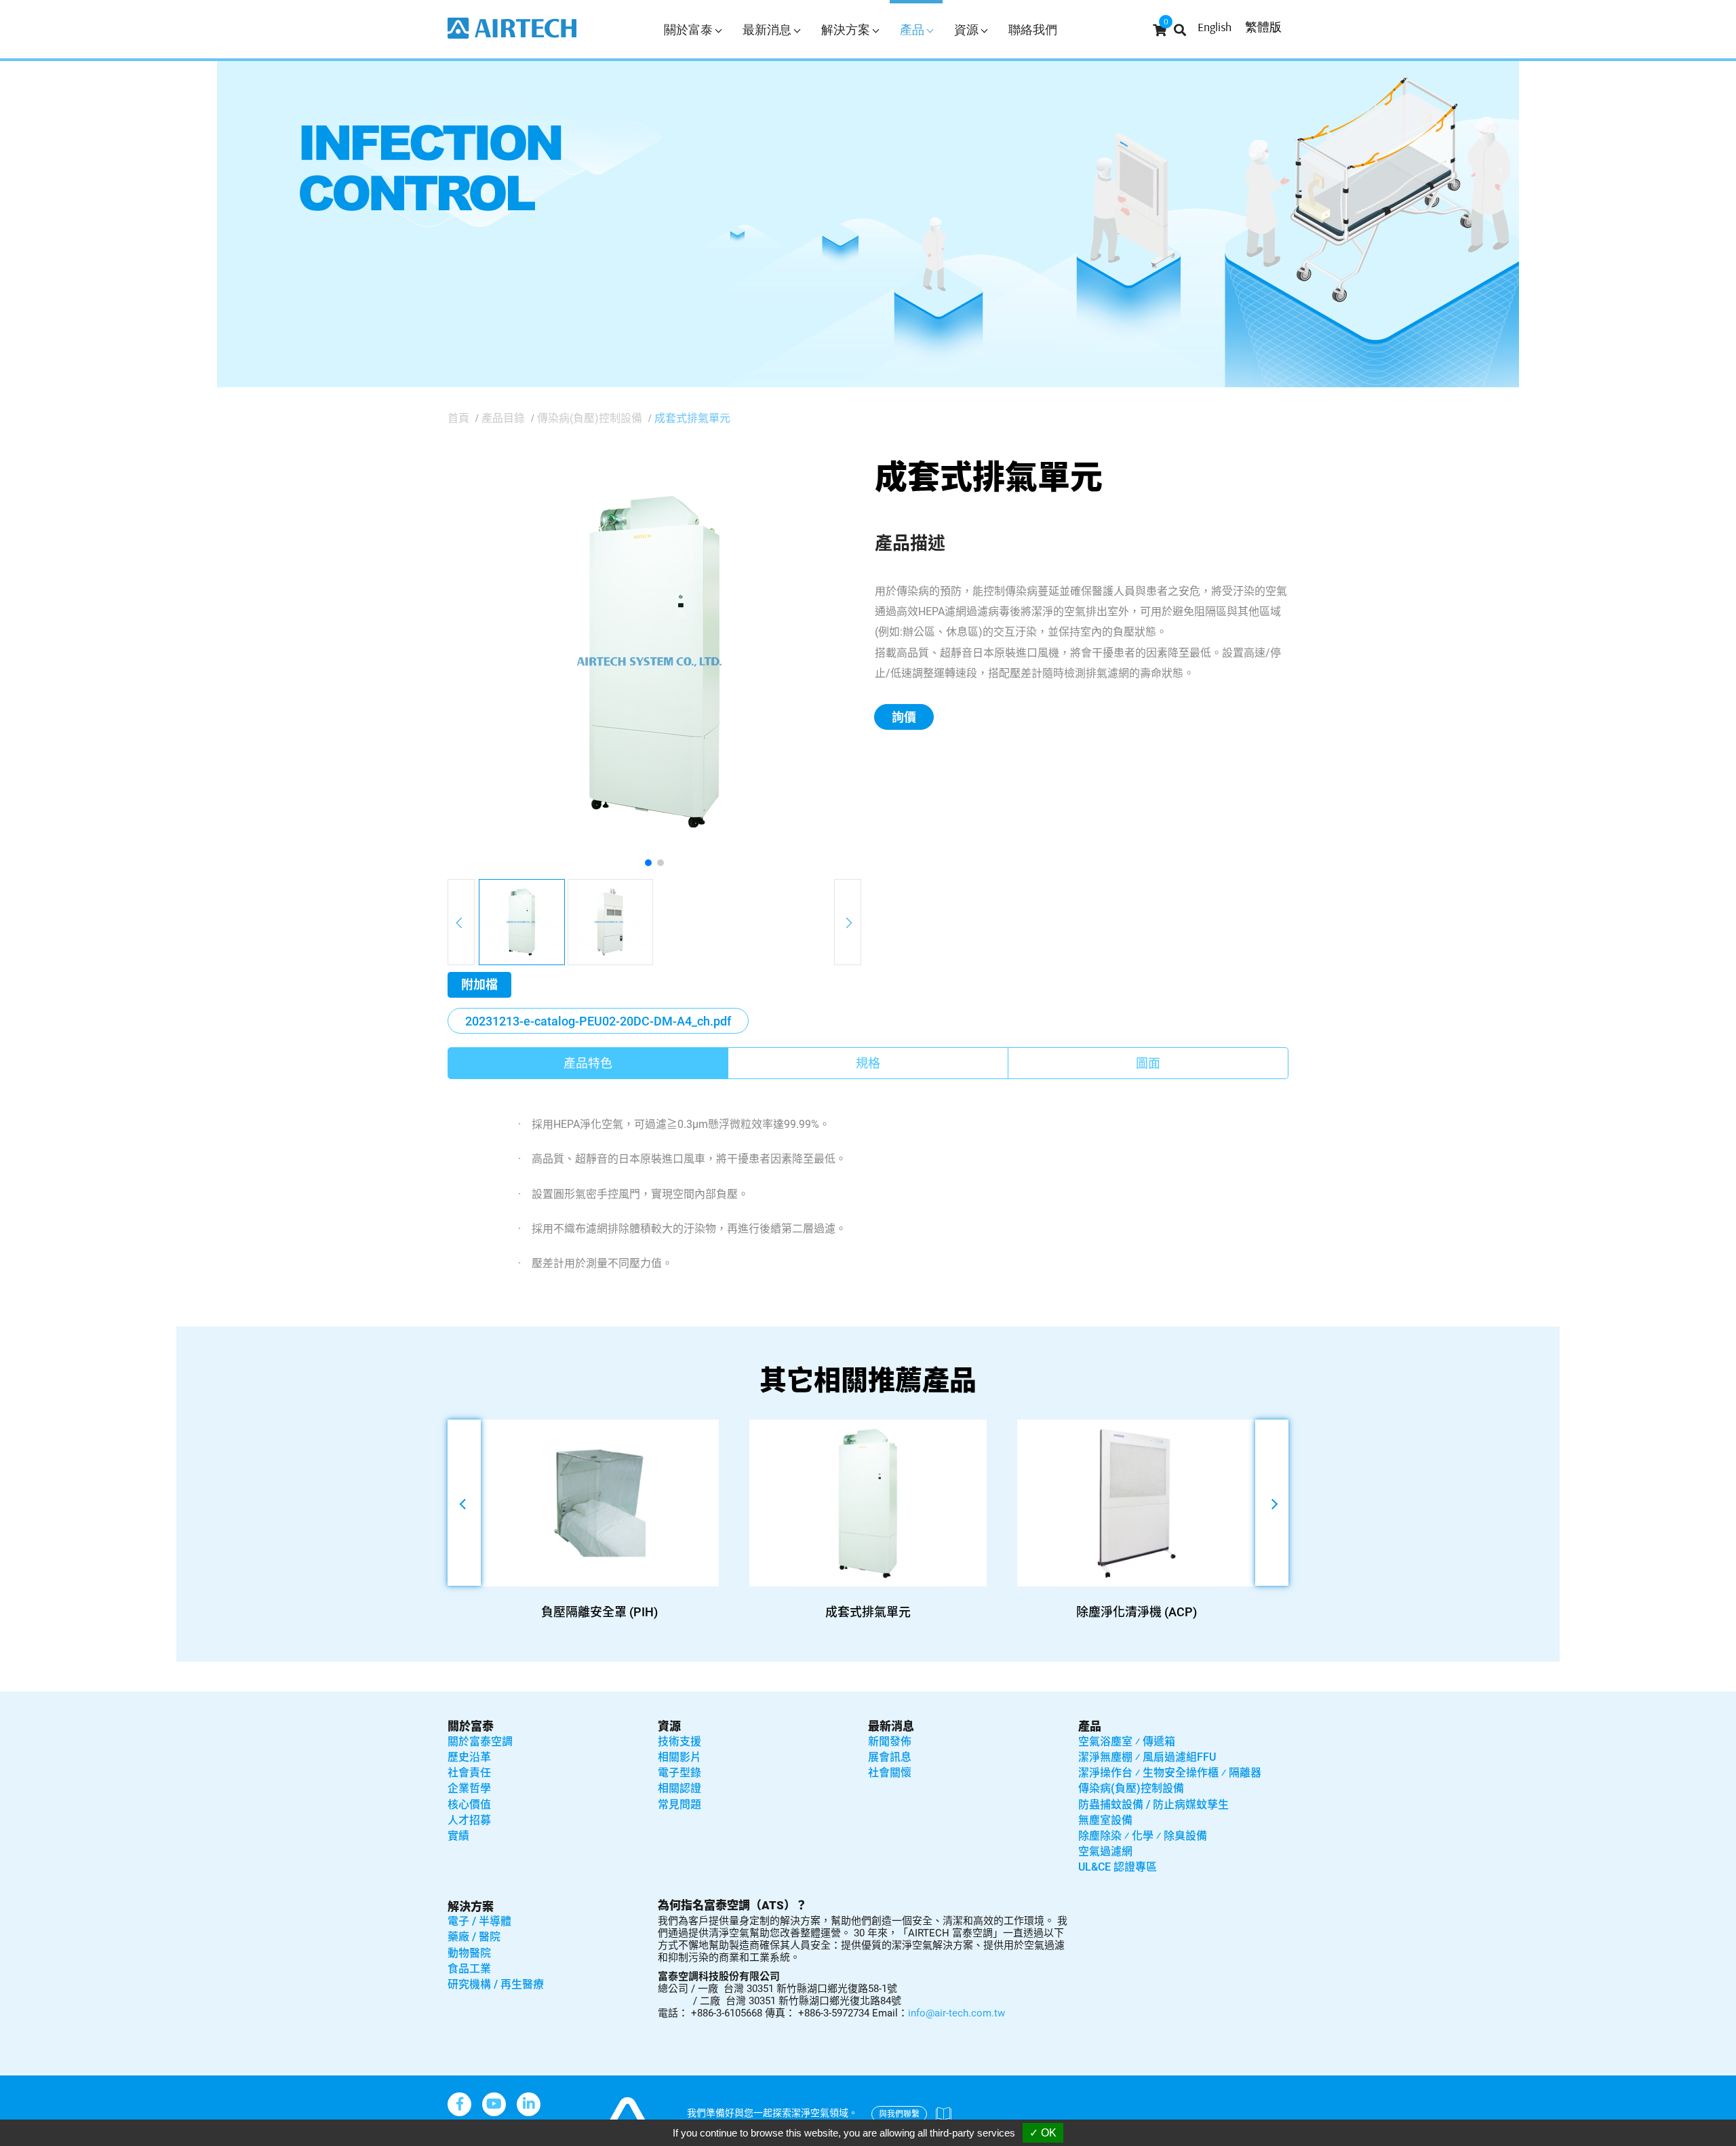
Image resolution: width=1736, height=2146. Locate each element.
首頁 (458, 418)
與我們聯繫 (899, 2114)
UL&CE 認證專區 (1118, 1867)
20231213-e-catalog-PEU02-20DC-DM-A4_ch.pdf (598, 1021)
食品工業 (469, 1969)
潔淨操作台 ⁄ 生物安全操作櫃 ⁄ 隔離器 (1170, 1773)
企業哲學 (469, 1788)
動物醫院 (469, 1953)
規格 (868, 1063)
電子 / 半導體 (479, 1921)
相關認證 (679, 1788)
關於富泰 (471, 1726)
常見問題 (679, 1804)
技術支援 (679, 1741)
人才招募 (469, 1820)
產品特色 (588, 1063)
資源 (669, 1726)
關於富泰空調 (480, 1741)
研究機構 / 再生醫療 (496, 1984)
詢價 (904, 717)
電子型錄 (679, 1773)
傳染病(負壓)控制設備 (590, 418)
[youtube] (494, 2104)
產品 (1090, 1726)
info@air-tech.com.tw (956, 2013)
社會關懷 (890, 1773)
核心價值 (469, 1804)
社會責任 (469, 1773)
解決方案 (471, 1907)
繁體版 (1263, 27)
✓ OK (1043, 2133)
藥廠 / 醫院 (474, 1937)
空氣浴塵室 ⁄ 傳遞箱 (1127, 1741)
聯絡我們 (1033, 30)
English (1215, 27)
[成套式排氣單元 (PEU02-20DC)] (654, 661)
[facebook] (459, 2104)
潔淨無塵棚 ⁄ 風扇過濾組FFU (1147, 1757)
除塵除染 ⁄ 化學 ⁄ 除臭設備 (1143, 1836)
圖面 (1148, 1063)
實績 (458, 1836)
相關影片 (679, 1757)
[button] (648, 863)
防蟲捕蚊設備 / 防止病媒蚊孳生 (1153, 1804)
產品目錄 (503, 418)
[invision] (529, 2104)
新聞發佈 (890, 1741)
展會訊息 (890, 1757)
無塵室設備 (1105, 1820)
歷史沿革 (469, 1757)
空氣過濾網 (1105, 1851)
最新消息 (891, 1726)
